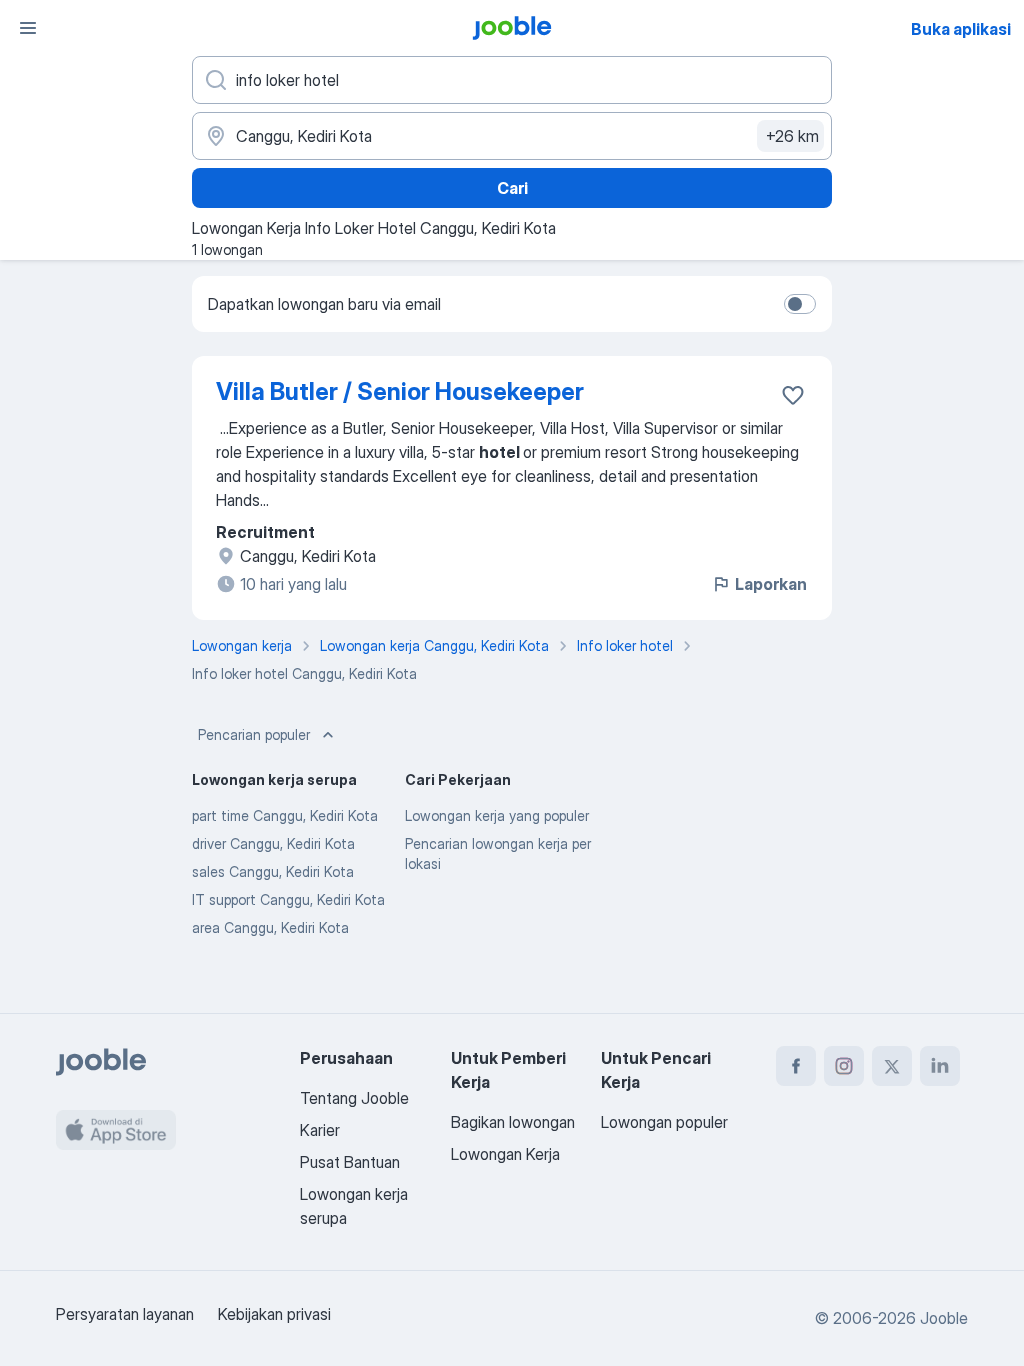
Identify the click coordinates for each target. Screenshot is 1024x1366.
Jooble (944, 1318)
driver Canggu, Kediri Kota (273, 843)
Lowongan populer (664, 1122)
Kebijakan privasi (274, 1314)
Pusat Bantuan (350, 1162)
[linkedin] (940, 1066)
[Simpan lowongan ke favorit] (793, 395)
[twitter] (892, 1066)
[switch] (800, 304)
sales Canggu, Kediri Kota (273, 871)
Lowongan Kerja (505, 1154)
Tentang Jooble (354, 1098)
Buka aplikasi (961, 29)
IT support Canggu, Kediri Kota (288, 899)
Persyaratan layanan (125, 1314)
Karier (320, 1130)
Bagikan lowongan (513, 1122)
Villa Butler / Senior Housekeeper (400, 391)
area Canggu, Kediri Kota (270, 927)
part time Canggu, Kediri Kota (285, 815)
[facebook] (796, 1066)
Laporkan (771, 584)
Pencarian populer (254, 734)
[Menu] (28, 28)
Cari (512, 188)
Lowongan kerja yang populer (497, 815)
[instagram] (844, 1066)
